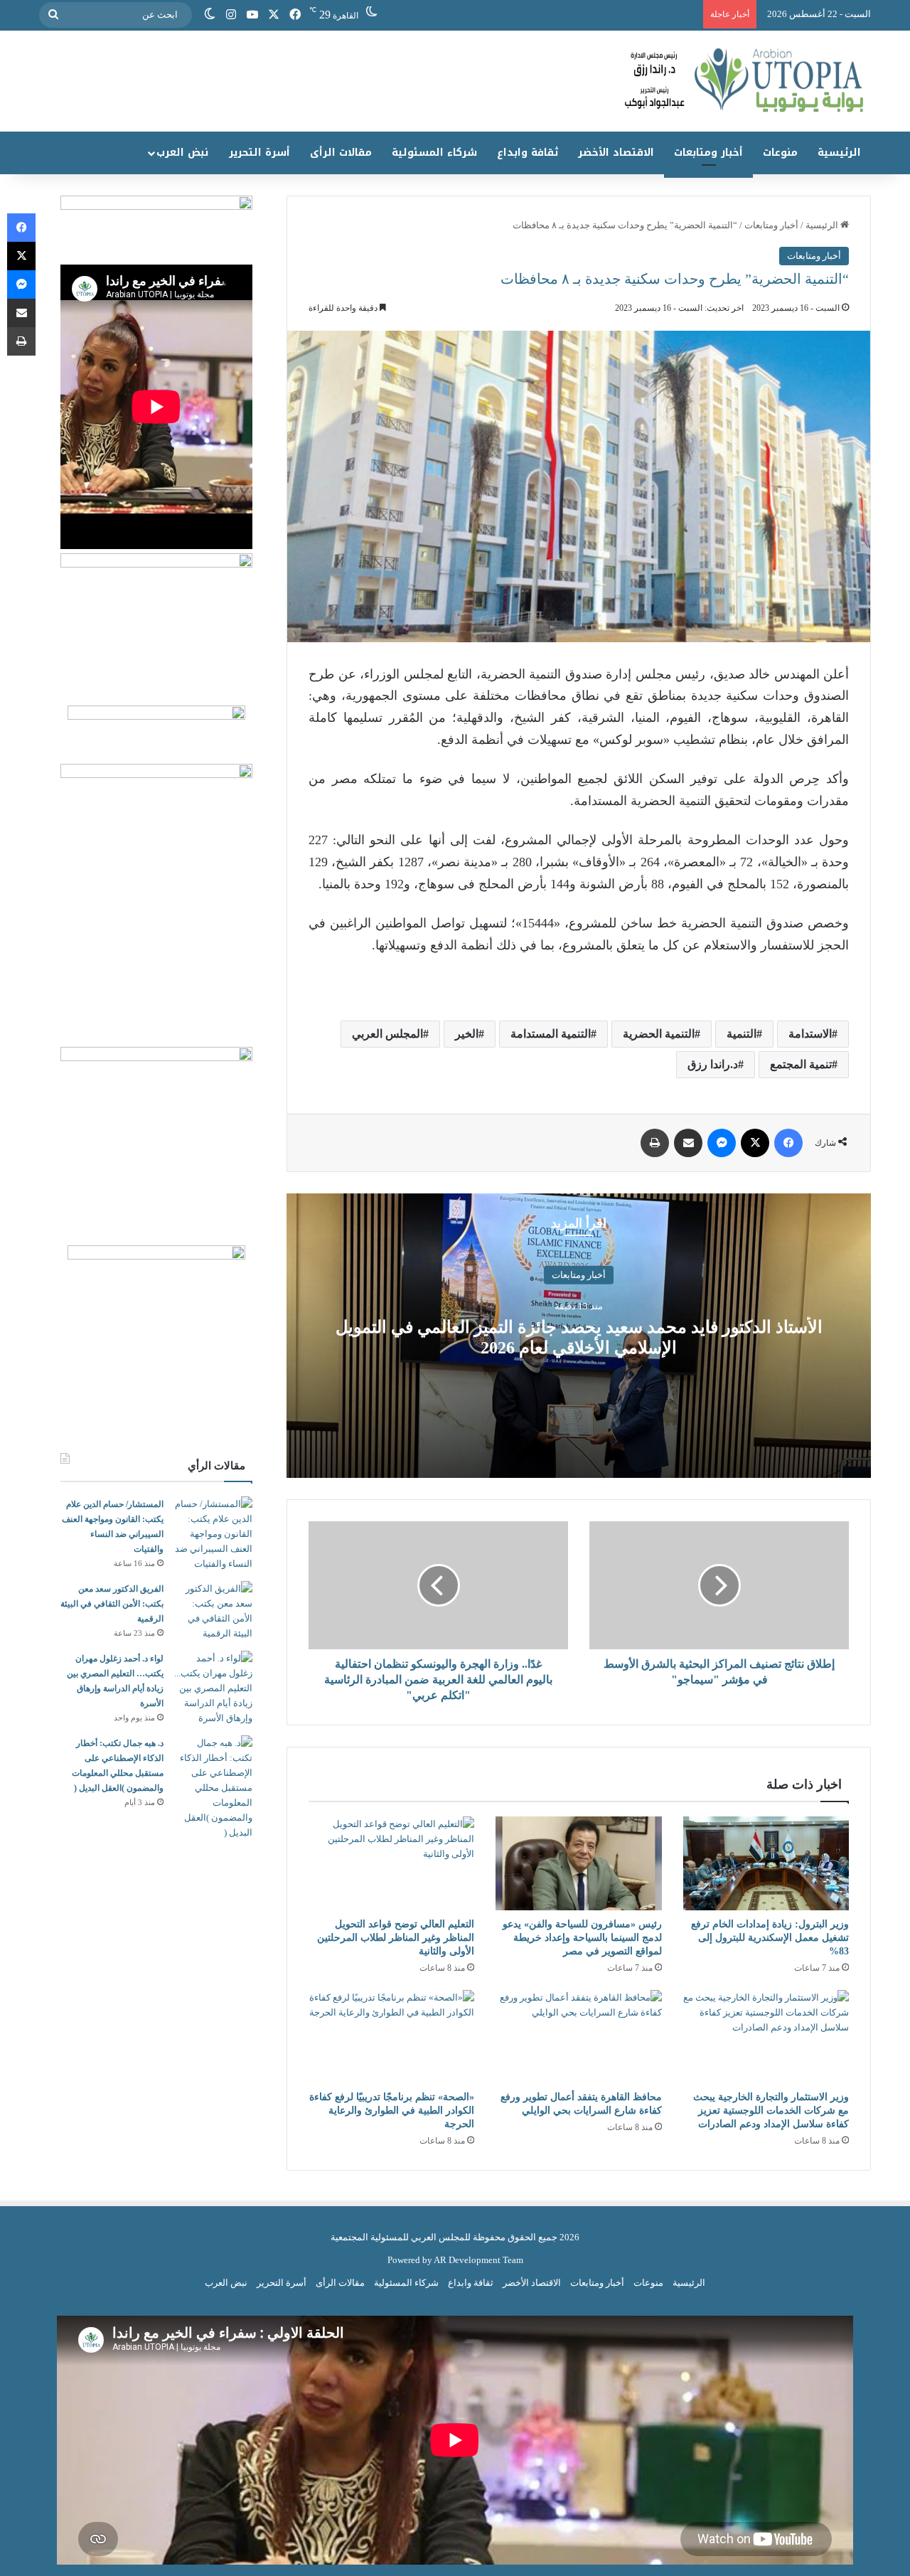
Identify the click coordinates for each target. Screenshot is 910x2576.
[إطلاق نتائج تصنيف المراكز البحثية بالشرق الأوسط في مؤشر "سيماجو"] (719, 1585)
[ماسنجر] (722, 1143)
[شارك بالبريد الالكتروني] (688, 1143)
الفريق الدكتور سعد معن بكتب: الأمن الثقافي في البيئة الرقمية (112, 1604)
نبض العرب (182, 153)
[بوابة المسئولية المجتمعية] (455, 81)
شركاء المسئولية (434, 153)
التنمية (742, 1034)
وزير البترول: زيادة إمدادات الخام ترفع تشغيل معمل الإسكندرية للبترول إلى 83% (770, 1938)
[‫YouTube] (252, 15)
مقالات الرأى (341, 153)
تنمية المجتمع (801, 1064)
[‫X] (274, 15)
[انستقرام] (231, 15)
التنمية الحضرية (659, 1034)
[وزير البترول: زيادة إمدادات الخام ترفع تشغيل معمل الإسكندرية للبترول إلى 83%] (766, 1863)
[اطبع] (655, 1143)
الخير (467, 1034)
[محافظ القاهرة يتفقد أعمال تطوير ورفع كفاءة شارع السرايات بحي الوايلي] (578, 2037)
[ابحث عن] (53, 15)
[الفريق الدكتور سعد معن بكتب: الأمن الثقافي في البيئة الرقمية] (213, 1611)
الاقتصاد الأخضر (616, 153)
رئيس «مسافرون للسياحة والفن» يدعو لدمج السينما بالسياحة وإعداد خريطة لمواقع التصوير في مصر (582, 1938)
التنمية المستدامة (551, 1034)
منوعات (780, 153)
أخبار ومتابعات (708, 153)
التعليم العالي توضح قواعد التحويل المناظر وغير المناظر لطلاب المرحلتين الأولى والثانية (396, 1938)
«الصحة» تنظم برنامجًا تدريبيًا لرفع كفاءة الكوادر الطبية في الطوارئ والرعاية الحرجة (392, 2111)
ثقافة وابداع (528, 153)
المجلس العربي (387, 1034)
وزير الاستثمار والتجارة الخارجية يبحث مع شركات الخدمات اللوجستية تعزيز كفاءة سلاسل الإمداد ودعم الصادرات (771, 2111)
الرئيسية (839, 153)
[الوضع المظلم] (210, 15)
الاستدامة (810, 1034)
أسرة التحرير (259, 153)
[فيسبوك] (295, 15)
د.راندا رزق (713, 1064)
